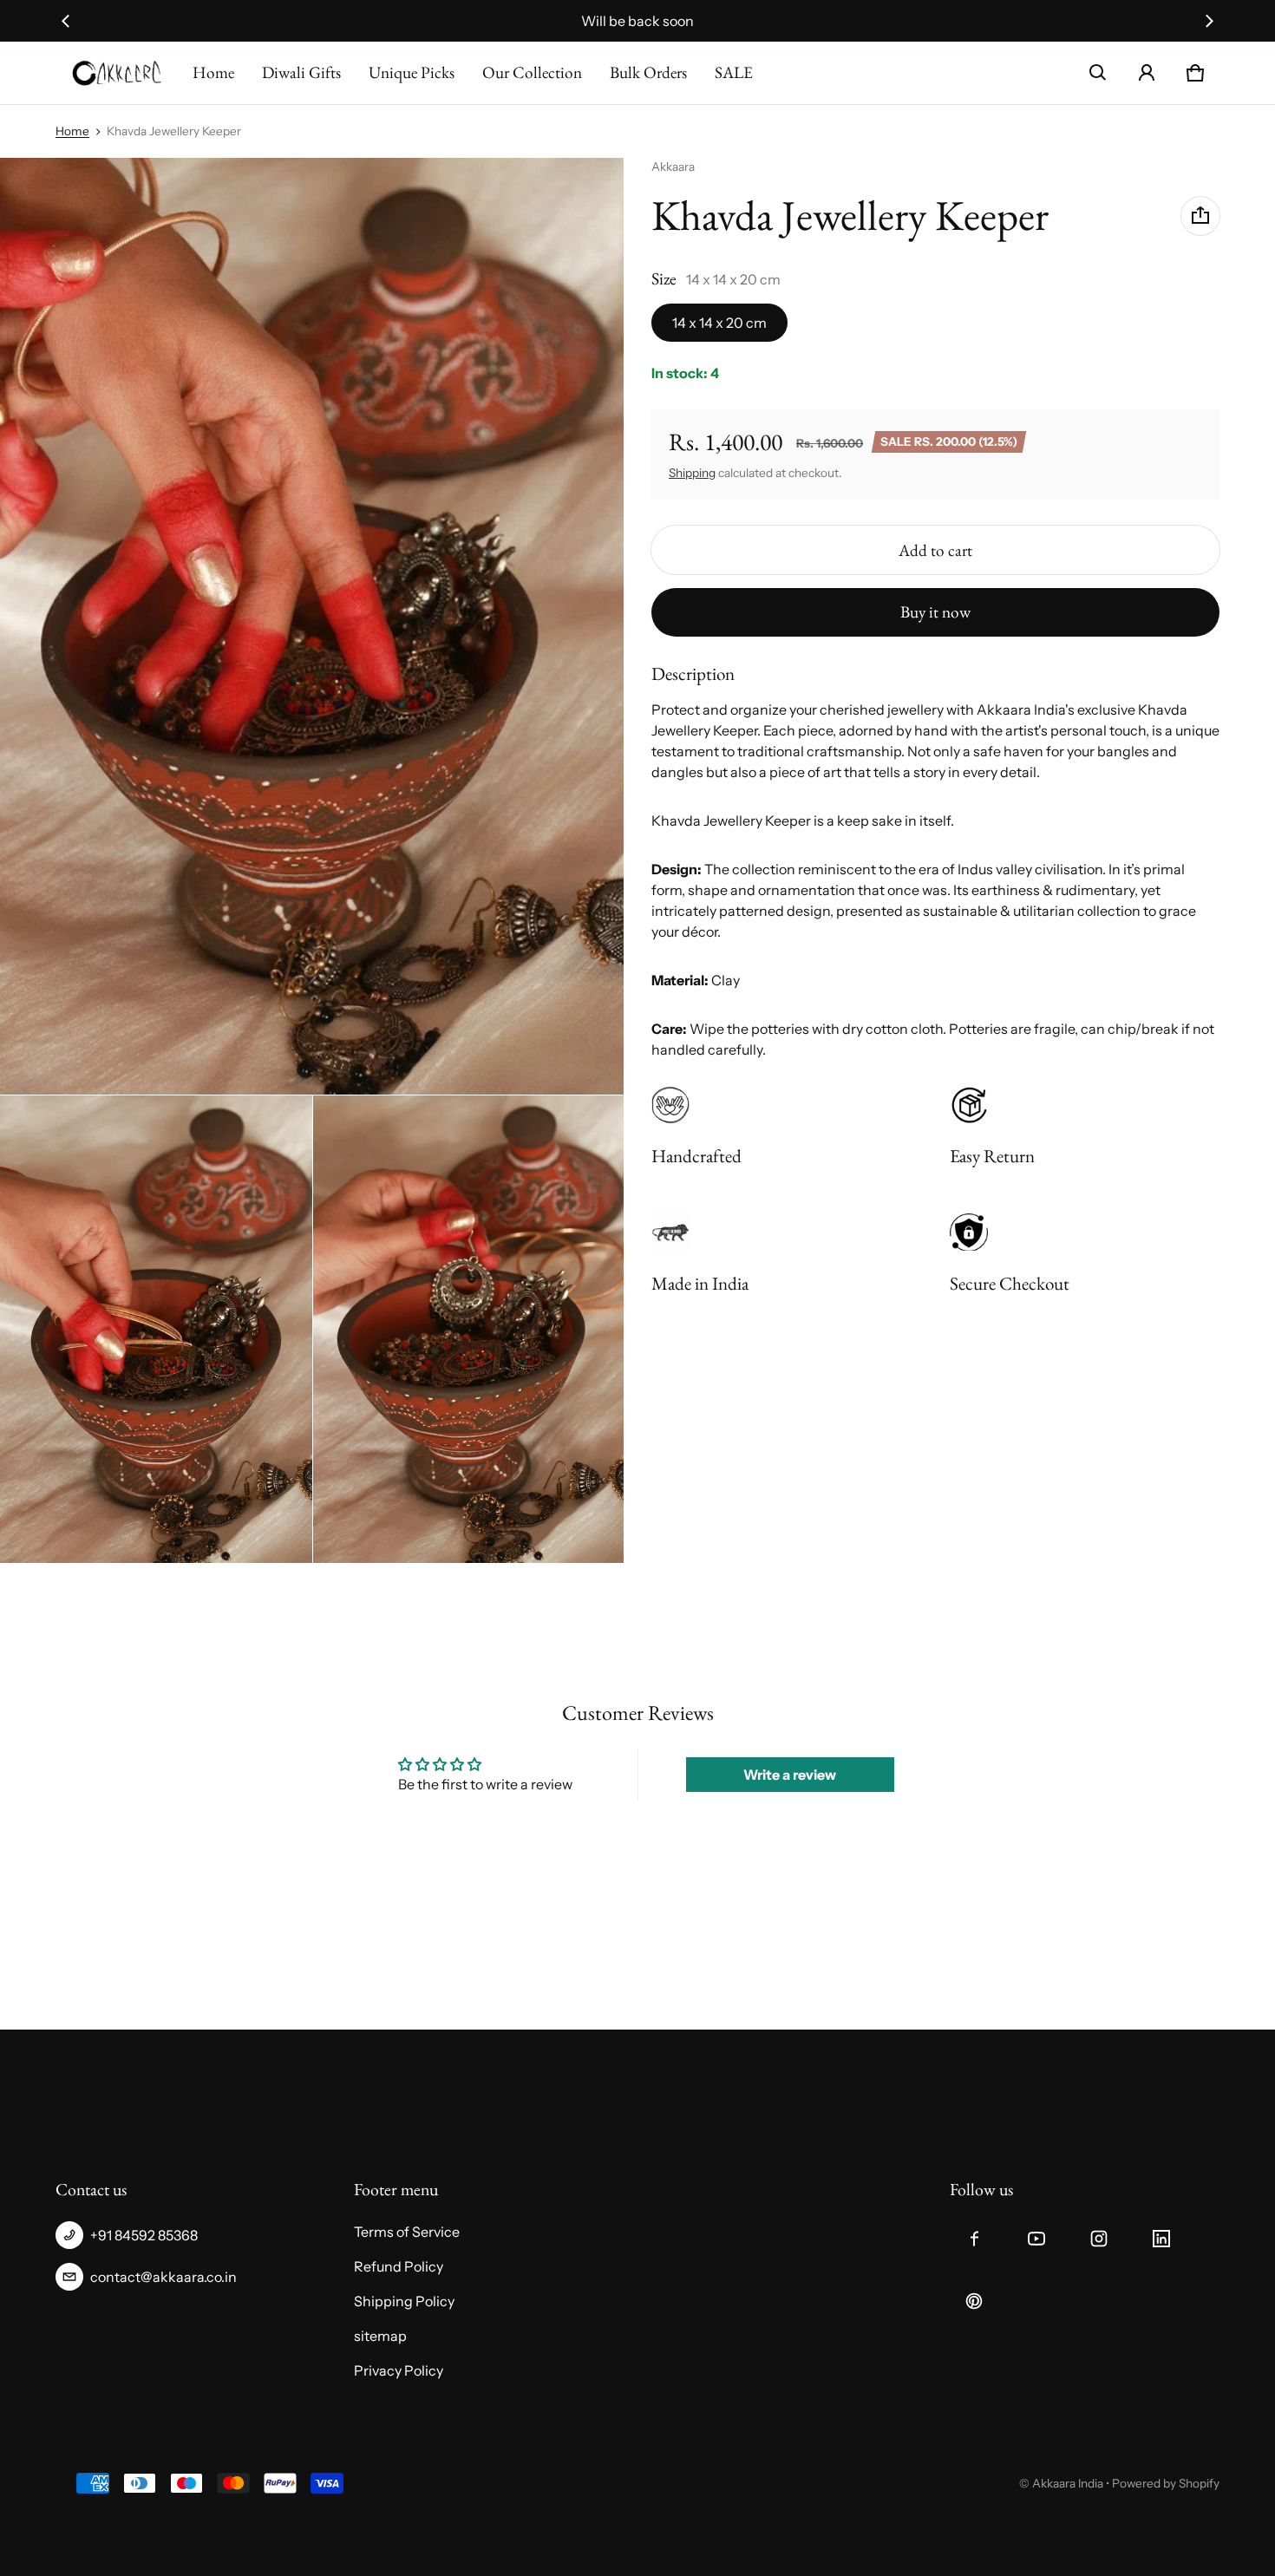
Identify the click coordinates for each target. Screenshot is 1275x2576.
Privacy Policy (399, 2370)
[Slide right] (1209, 21)
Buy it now (935, 612)
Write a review (790, 1775)
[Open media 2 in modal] (156, 1329)
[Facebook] (974, 2239)
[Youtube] (1036, 2239)
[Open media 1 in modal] (312, 626)
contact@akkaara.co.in (163, 2277)
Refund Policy (399, 2266)
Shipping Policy (404, 2301)
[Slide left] (66, 21)
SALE (734, 72)
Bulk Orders (648, 72)
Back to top (93, 2090)
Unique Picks (412, 72)
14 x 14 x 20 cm (719, 323)
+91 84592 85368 (144, 2235)
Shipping (692, 473)
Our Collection (532, 72)
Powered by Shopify (1166, 2483)
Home (213, 72)
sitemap (380, 2336)
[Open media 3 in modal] (469, 1329)
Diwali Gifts (301, 72)
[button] (1098, 73)
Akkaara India (1068, 2483)
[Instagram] (1099, 2239)
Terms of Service (407, 2232)
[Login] (1147, 73)
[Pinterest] (974, 2301)
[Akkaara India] (117, 73)
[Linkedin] (1161, 2239)
